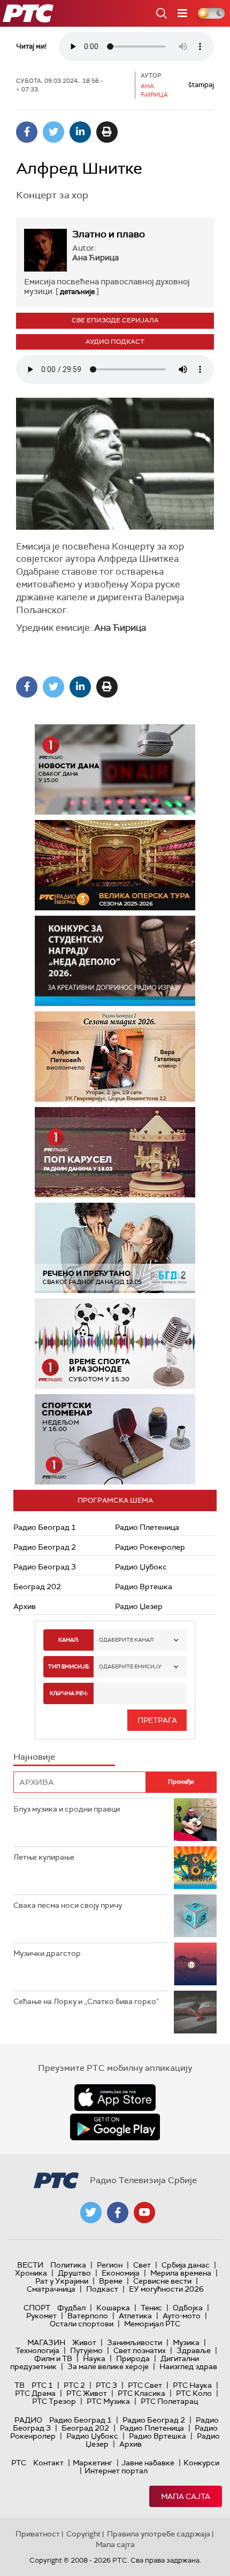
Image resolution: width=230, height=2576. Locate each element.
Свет (142, 2265)
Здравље (194, 2350)
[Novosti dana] (115, 769)
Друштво (74, 2273)
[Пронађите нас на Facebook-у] (118, 2213)
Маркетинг (93, 2463)
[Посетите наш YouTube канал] (144, 2213)
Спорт (37, 2308)
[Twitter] (53, 132)
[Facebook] (27, 132)
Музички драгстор (47, 1953)
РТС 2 (74, 2385)
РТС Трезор (54, 2401)
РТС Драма (35, 2393)
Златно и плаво (109, 234)
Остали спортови (82, 2324)
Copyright (83, 2534)
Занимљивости (135, 2342)
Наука (94, 2358)
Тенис (151, 2308)
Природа (133, 2358)
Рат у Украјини (62, 2281)
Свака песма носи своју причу (68, 1905)
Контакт (48, 2463)
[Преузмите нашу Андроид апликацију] (115, 2127)
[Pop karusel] (115, 1152)
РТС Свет (145, 2385)
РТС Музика (108, 2401)
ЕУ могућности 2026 (166, 2289)
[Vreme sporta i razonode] (115, 1344)
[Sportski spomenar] (115, 1439)
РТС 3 (106, 2385)
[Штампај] (107, 132)
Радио (28, 2420)
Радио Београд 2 (45, 1547)
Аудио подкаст (115, 342)
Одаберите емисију (130, 1666)
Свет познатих (140, 2350)
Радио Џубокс (141, 1567)
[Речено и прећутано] (115, 1248)
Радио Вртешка (144, 1587)
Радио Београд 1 (45, 1527)
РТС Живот (87, 2393)
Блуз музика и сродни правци (67, 1809)
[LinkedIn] (80, 132)
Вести (30, 2265)
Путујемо (86, 2350)
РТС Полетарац (169, 2401)
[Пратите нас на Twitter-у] (91, 2213)
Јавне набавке (148, 2463)
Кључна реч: (69, 1693)
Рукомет (41, 2316)
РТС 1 (42, 2385)
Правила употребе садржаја (159, 2534)
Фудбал (71, 2308)
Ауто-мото (182, 2316)
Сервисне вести (162, 2281)
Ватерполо (88, 2316)
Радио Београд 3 (45, 1567)
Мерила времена (181, 2273)
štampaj (201, 85)
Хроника (31, 2273)
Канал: (68, 1640)
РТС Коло (194, 2393)
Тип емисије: (69, 1666)
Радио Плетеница (147, 1527)
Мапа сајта (186, 2496)
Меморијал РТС (152, 2324)
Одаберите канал (126, 1640)
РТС (19, 2463)
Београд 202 (37, 1587)
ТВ (20, 2385)
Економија (121, 2273)
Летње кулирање (44, 1857)
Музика (186, 2342)
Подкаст (102, 2289)
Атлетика (135, 2316)
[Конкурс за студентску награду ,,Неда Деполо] (115, 961)
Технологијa (37, 2350)
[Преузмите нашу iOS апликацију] (115, 2098)
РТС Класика (141, 2393)
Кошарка (113, 2308)
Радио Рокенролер (150, 1547)
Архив (25, 1606)
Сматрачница (51, 2289)
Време (111, 2281)
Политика (68, 2265)
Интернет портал (116, 2471)
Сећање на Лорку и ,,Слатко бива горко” (86, 2001)
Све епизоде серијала (115, 320)
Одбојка (188, 2308)
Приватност (38, 2534)
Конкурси (201, 2463)
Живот (84, 2342)
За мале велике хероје (108, 2366)
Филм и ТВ (53, 2358)
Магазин (46, 2342)
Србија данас (186, 2265)
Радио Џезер (139, 1606)
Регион (110, 2265)
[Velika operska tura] (90, 865)
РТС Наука (192, 2385)
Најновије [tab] (34, 1757)
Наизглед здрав (188, 2366)
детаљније (77, 292)
